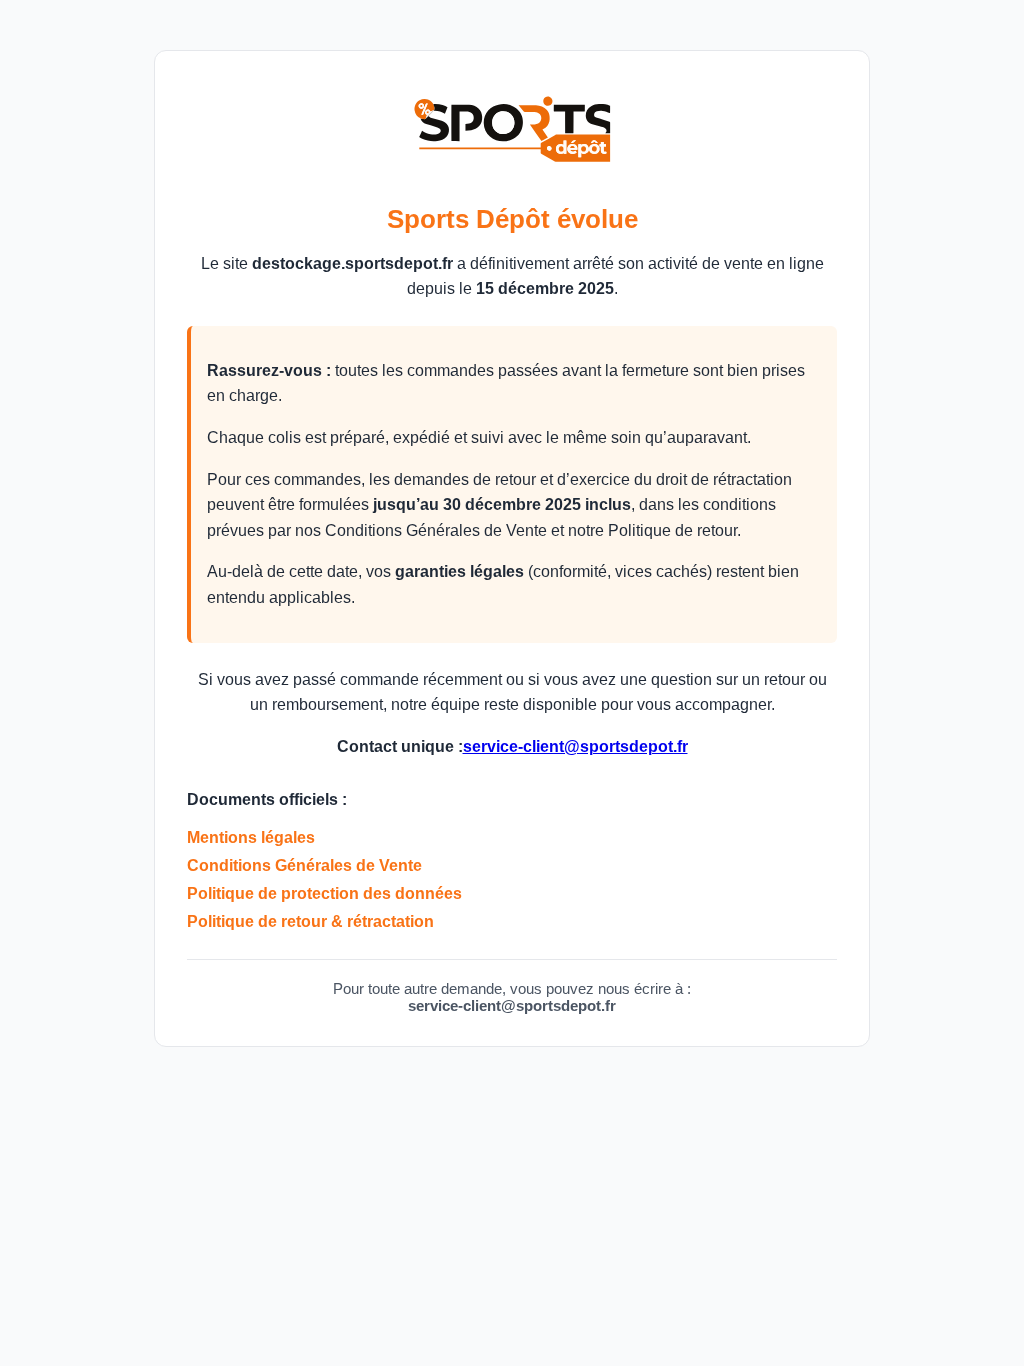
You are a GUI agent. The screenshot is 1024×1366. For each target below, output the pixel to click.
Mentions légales (251, 837)
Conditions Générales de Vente (304, 865)
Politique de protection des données (324, 893)
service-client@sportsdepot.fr (575, 746)
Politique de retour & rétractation (310, 921)
